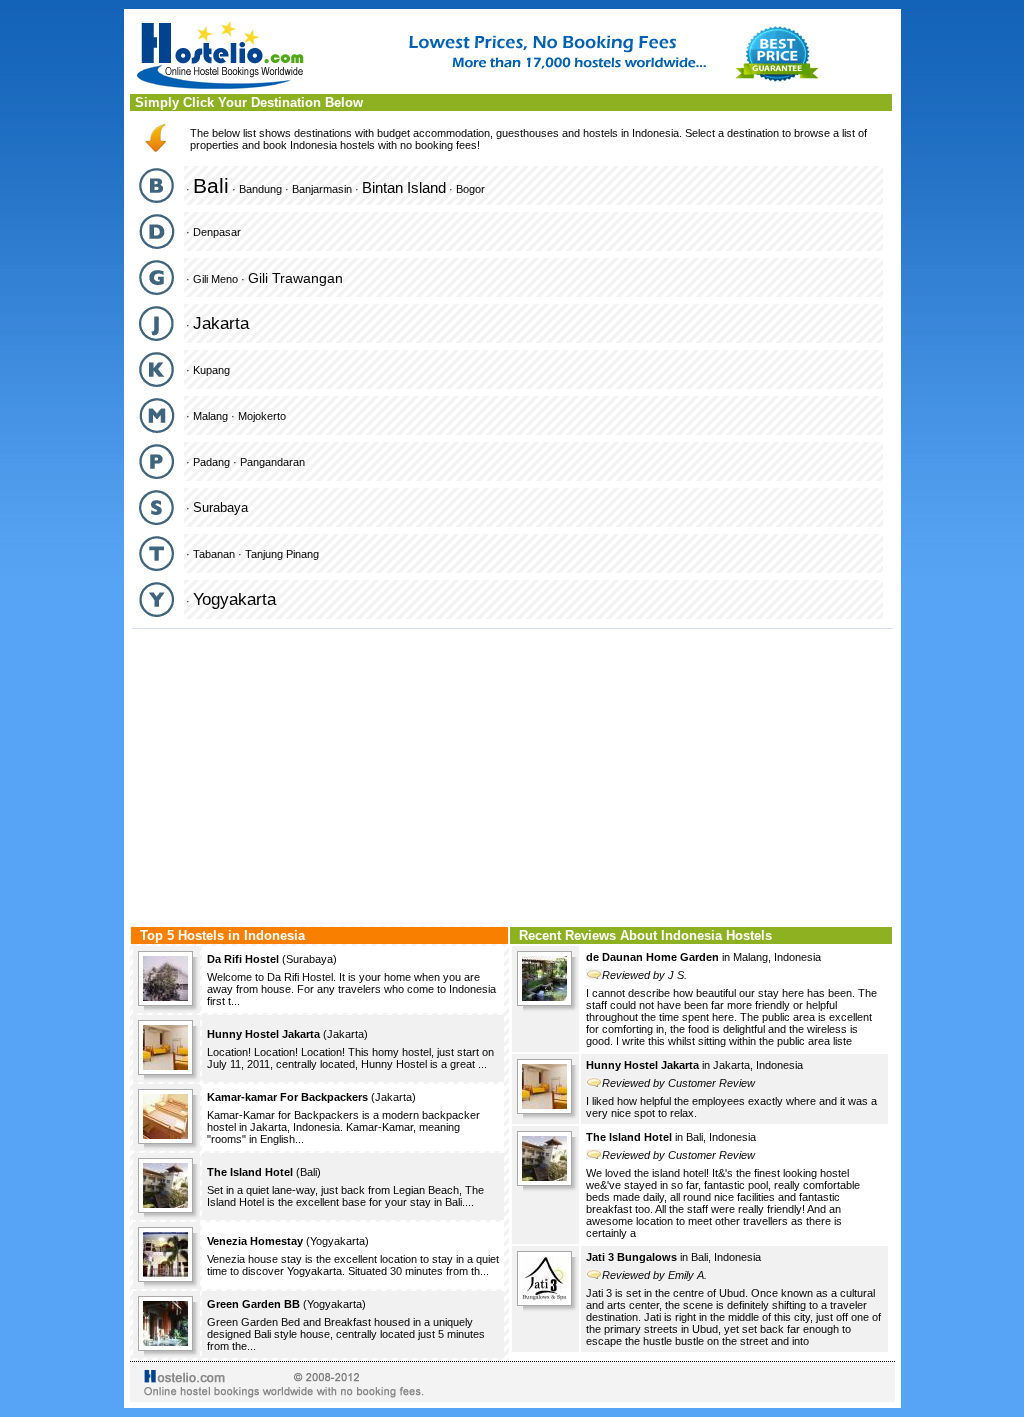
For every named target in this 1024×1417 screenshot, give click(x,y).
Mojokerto (262, 416)
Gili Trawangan (295, 278)
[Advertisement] (512, 775)
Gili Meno (215, 279)
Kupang (211, 370)
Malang (210, 416)
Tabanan (214, 554)
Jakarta (221, 323)
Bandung (260, 189)
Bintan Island (404, 187)
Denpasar (217, 232)
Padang (211, 462)
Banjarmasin (322, 189)
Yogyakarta (234, 599)
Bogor (470, 189)
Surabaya (220, 507)
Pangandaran (272, 462)
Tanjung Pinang (282, 554)
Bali (211, 185)
